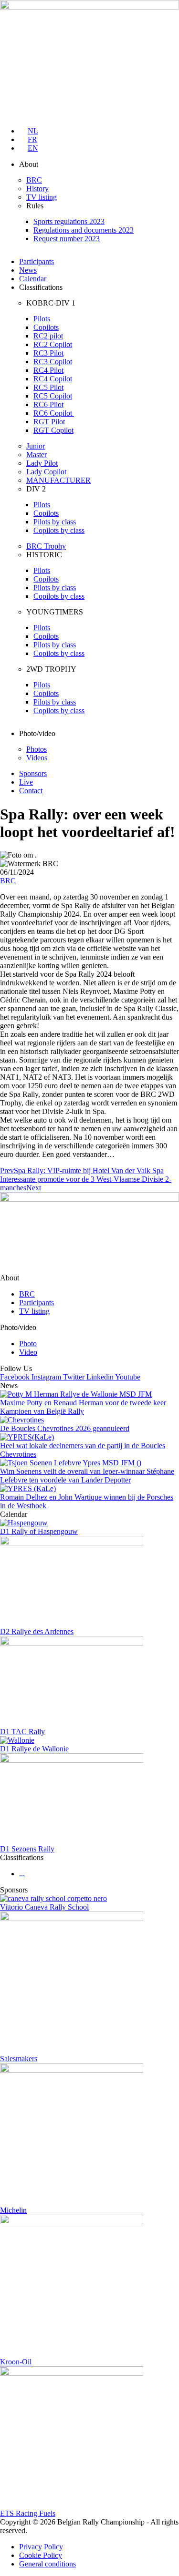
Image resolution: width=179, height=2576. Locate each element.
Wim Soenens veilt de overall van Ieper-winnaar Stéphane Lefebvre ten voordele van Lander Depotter (87, 1476)
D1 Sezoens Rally (27, 1849)
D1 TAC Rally (22, 1732)
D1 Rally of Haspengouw (39, 1531)
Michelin (13, 2210)
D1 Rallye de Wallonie (34, 1749)
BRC (8, 881)
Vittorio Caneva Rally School (44, 1907)
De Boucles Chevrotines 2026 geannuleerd (65, 1428)
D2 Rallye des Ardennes (37, 1631)
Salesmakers (19, 2059)
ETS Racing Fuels (28, 2513)
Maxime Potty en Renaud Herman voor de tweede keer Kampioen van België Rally (83, 1407)
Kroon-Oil (16, 2362)
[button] (99, 164)
